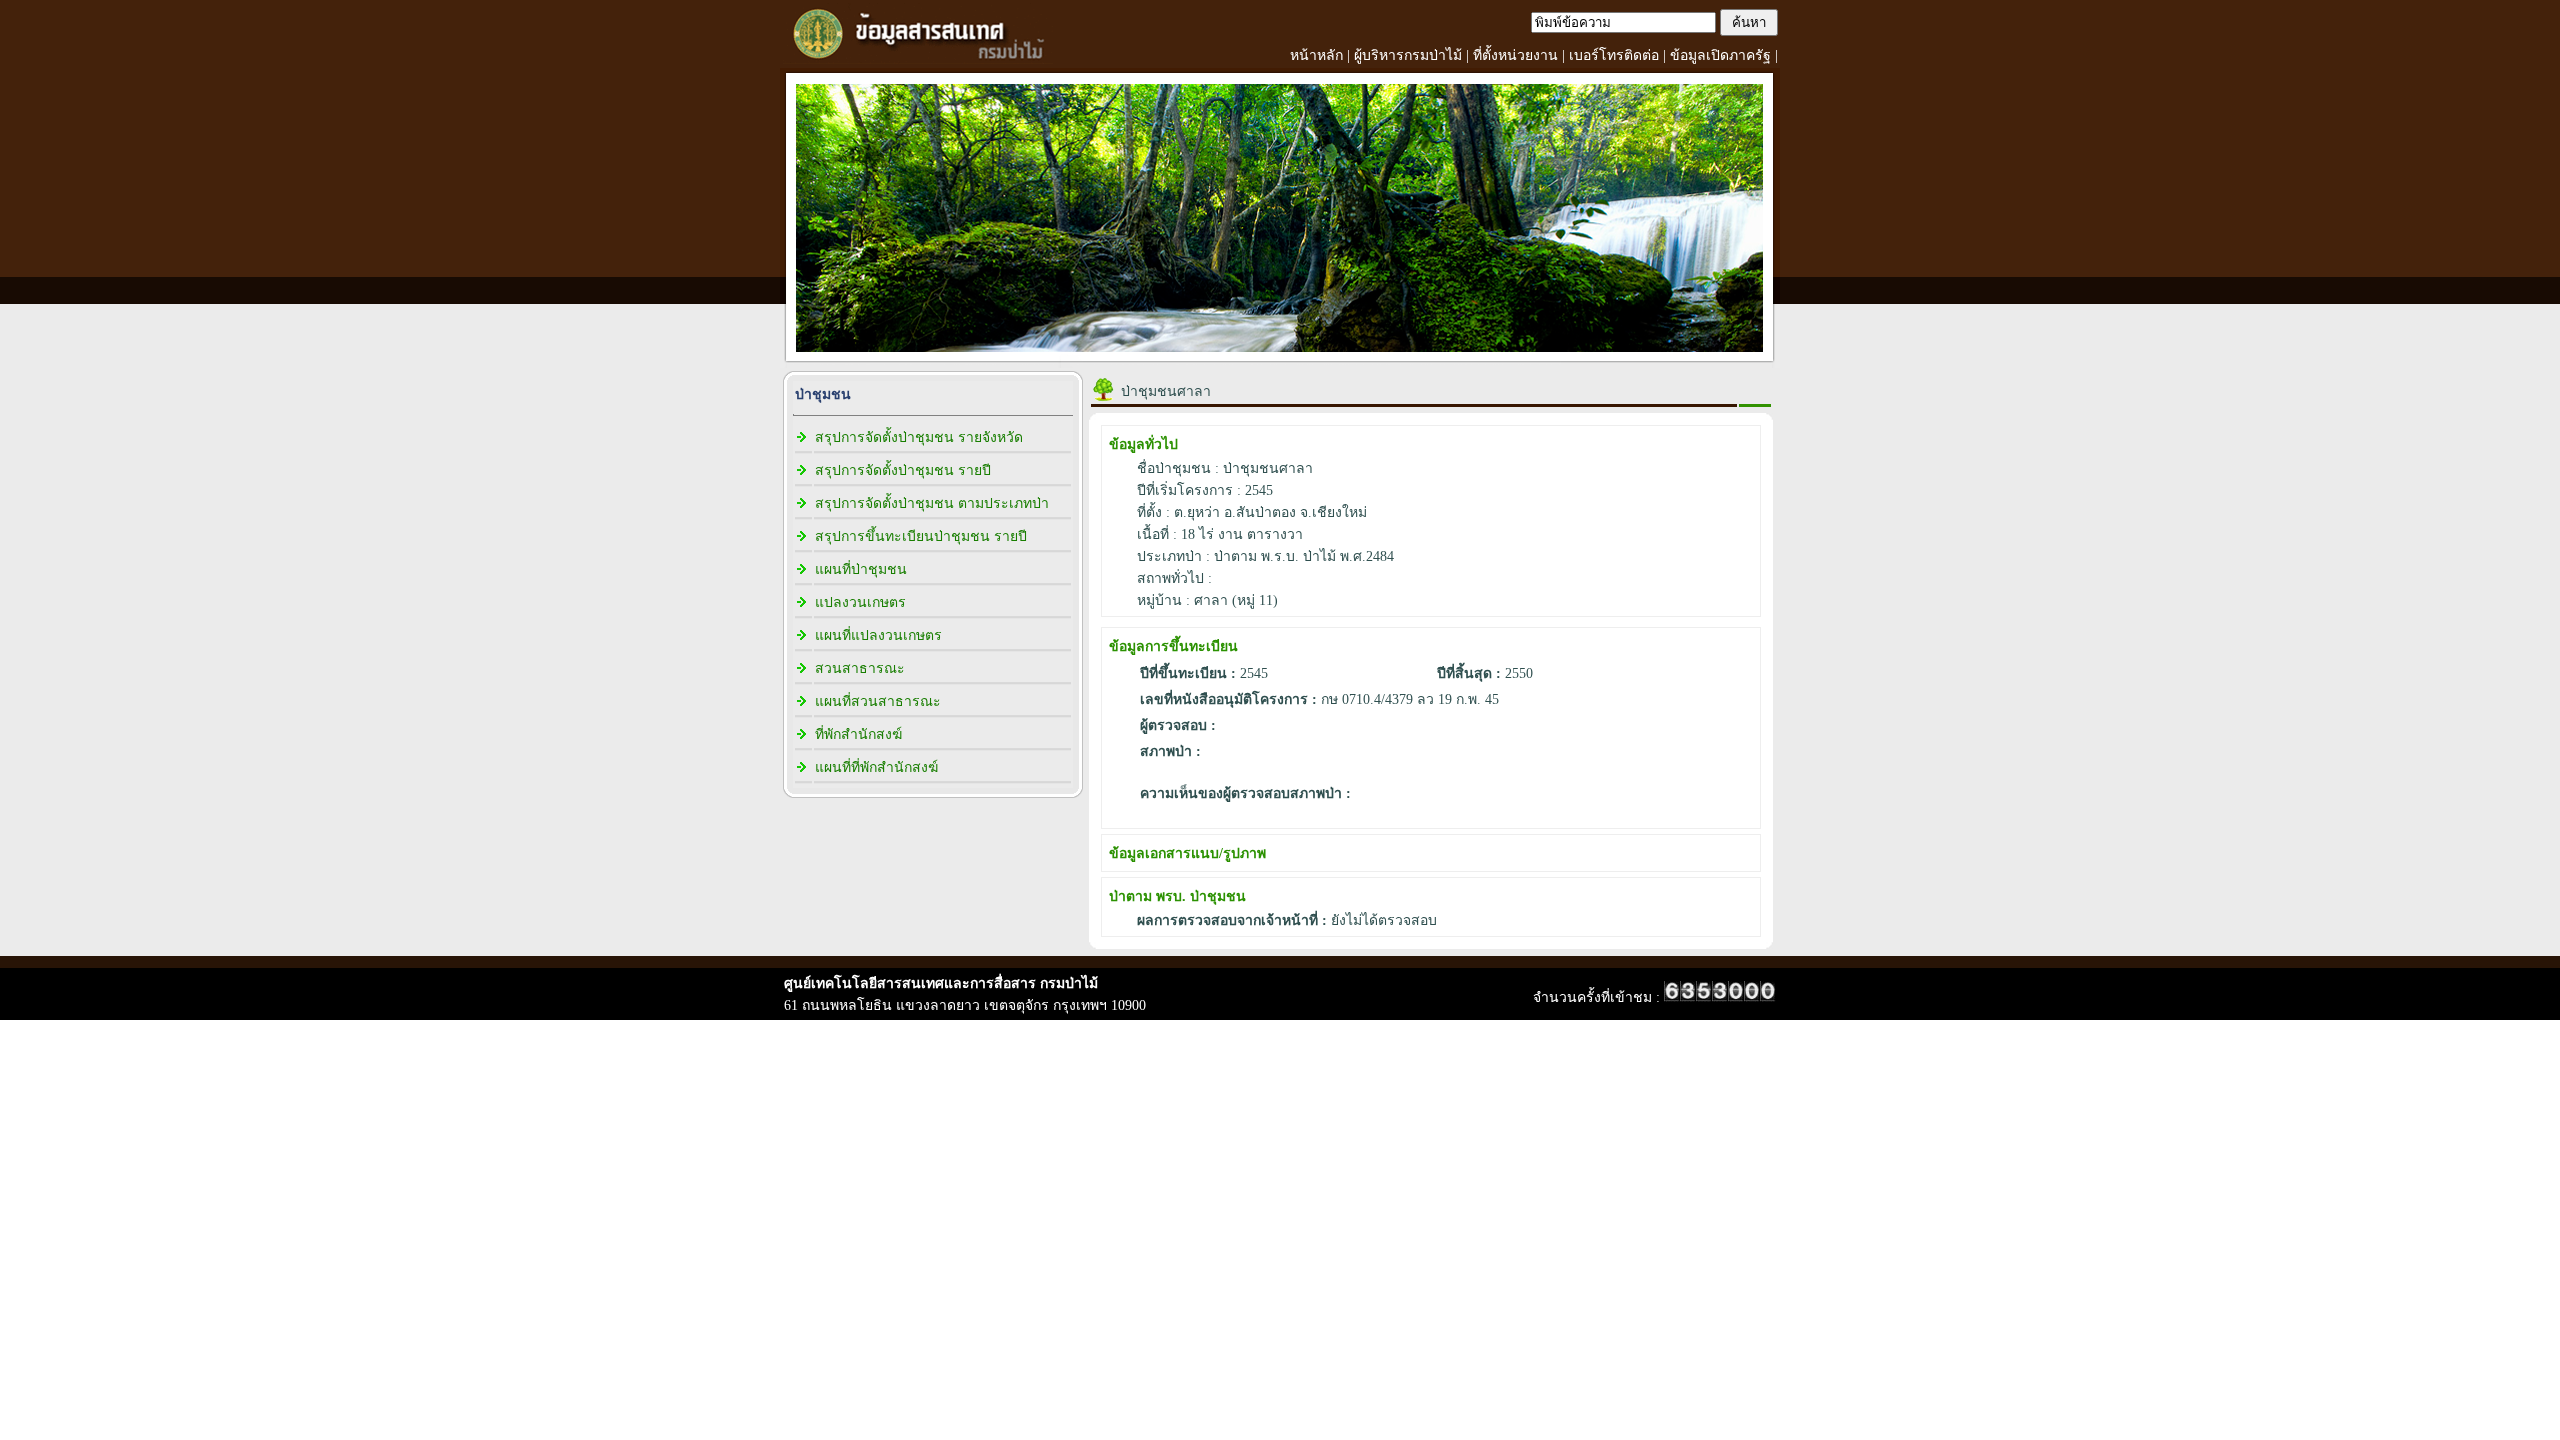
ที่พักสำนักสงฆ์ (858, 734)
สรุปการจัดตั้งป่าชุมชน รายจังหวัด (919, 437)
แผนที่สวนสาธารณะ (878, 701)
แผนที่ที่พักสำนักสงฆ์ (876, 767)
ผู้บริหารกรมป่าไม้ (1408, 55)
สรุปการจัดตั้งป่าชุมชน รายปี (903, 470)
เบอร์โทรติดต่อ (1614, 55)
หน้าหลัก (1316, 55)
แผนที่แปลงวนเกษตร (878, 635)
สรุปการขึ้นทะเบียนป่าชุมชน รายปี (921, 536)
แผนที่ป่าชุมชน (861, 569)
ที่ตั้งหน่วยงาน (1515, 55)
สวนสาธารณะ (860, 668)
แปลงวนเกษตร (860, 602)
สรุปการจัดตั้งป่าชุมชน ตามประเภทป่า (932, 503)
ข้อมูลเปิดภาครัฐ (1720, 55)
